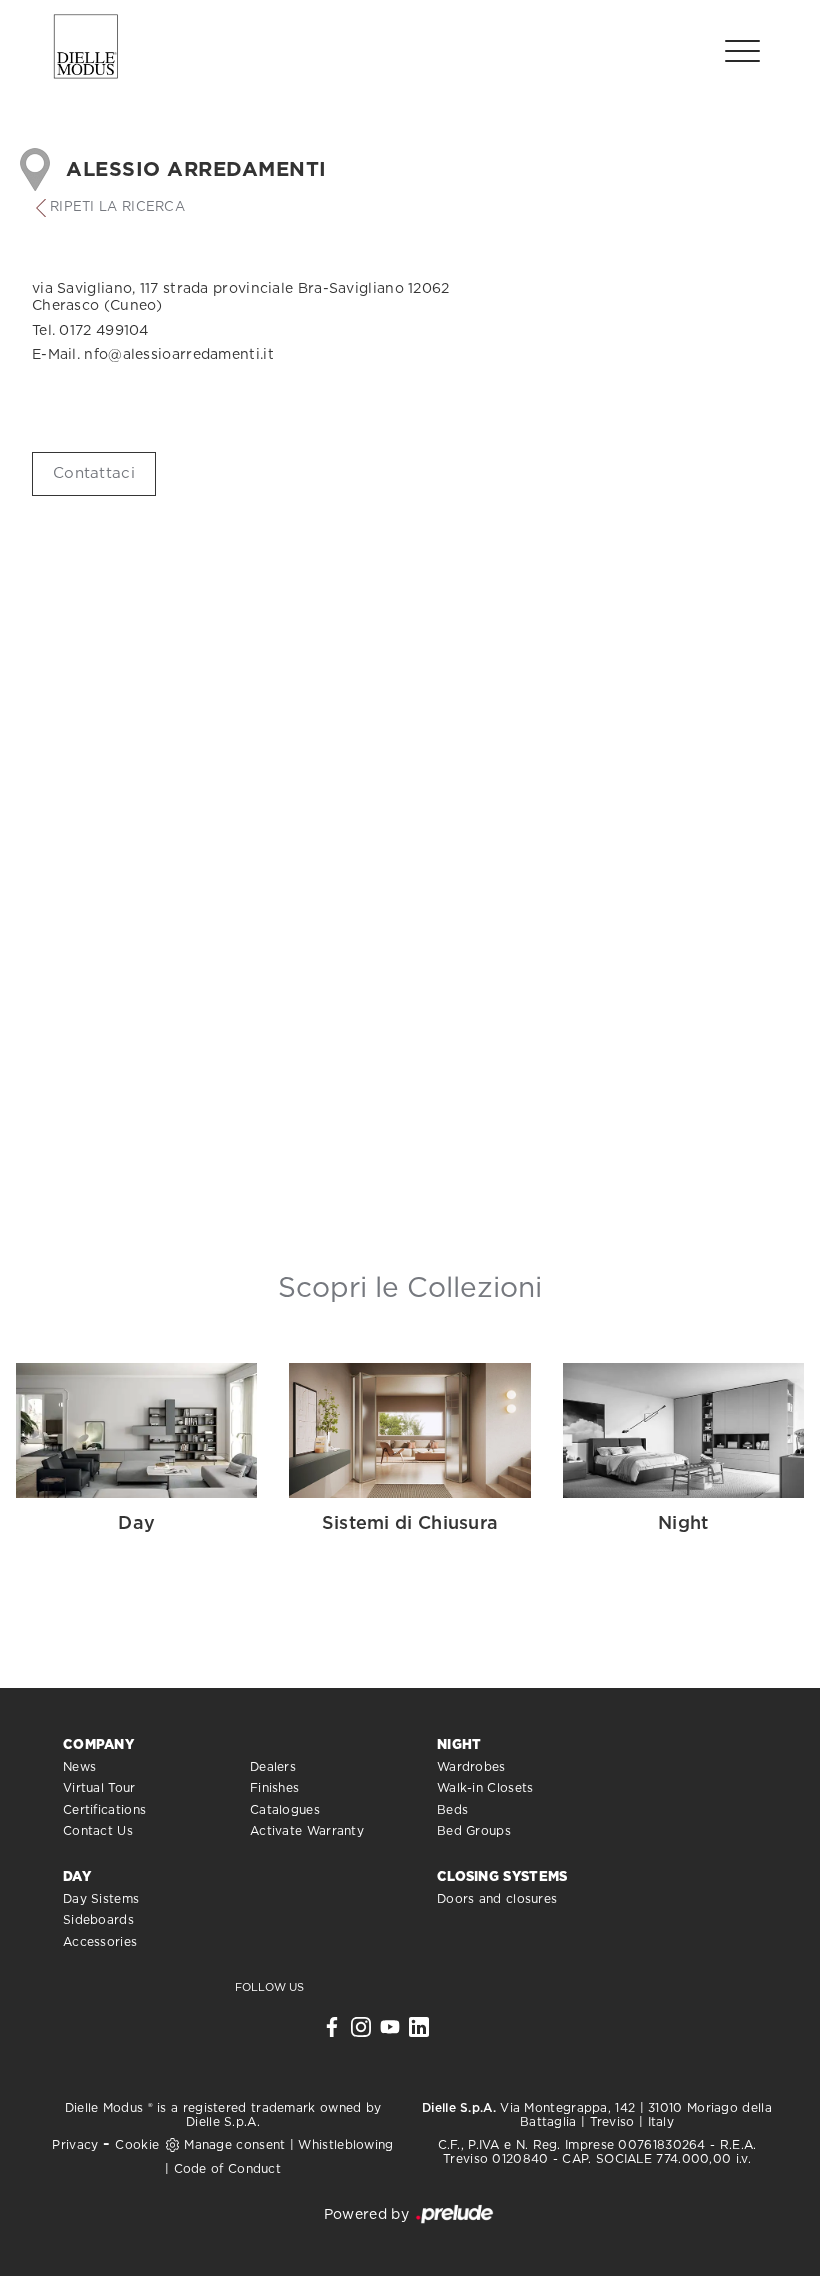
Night (459, 1745)
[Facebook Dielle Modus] (332, 2032)
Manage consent (234, 2145)
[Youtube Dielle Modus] (390, 2032)
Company (98, 1745)
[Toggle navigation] (742, 50)
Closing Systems (502, 1877)
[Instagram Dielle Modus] (361, 2032)
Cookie (137, 2145)
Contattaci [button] (94, 473)
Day (77, 1877)
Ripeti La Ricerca (117, 207)
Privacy (75, 2145)
